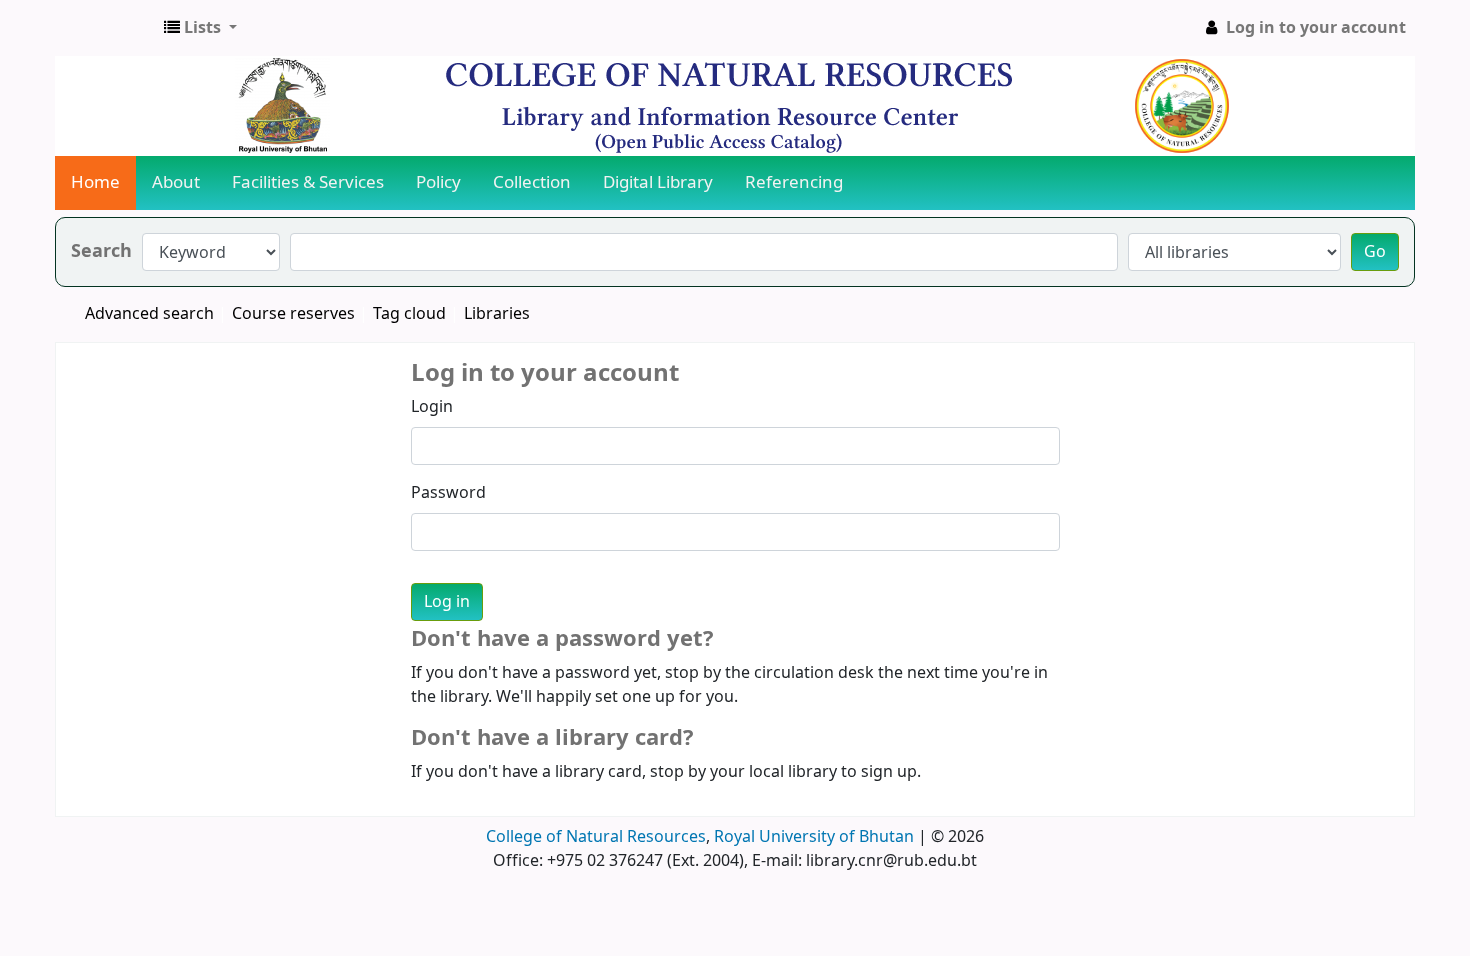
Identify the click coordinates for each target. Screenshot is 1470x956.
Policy (438, 182)
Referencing (794, 182)
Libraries (497, 314)
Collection (532, 182)
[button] (200, 28)
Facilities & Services (308, 182)
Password (448, 493)
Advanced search (149, 314)
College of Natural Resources (596, 837)
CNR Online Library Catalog (106, 28)
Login (432, 407)
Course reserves (293, 314)
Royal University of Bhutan (814, 837)
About (176, 182)
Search (101, 251)
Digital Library (658, 182)
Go (1375, 252)
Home (95, 182)
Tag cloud (409, 314)
